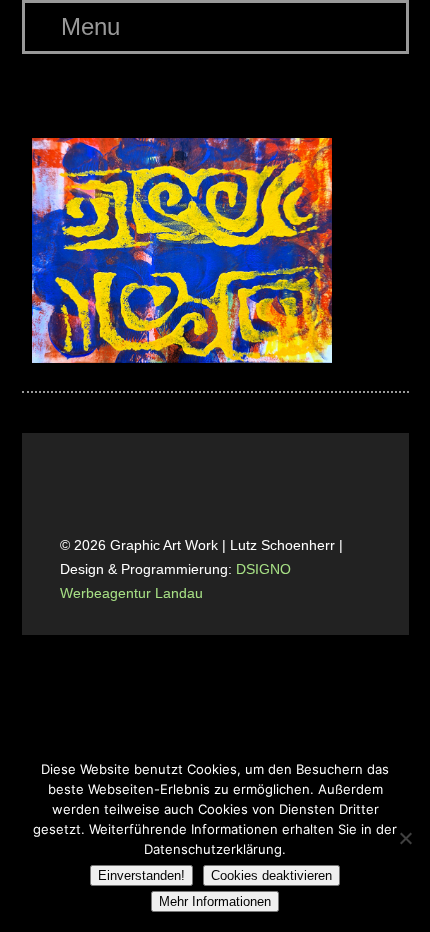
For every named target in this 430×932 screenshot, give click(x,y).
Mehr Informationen (215, 901)
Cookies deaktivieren (271, 875)
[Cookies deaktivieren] (405, 838)
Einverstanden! (141, 875)
